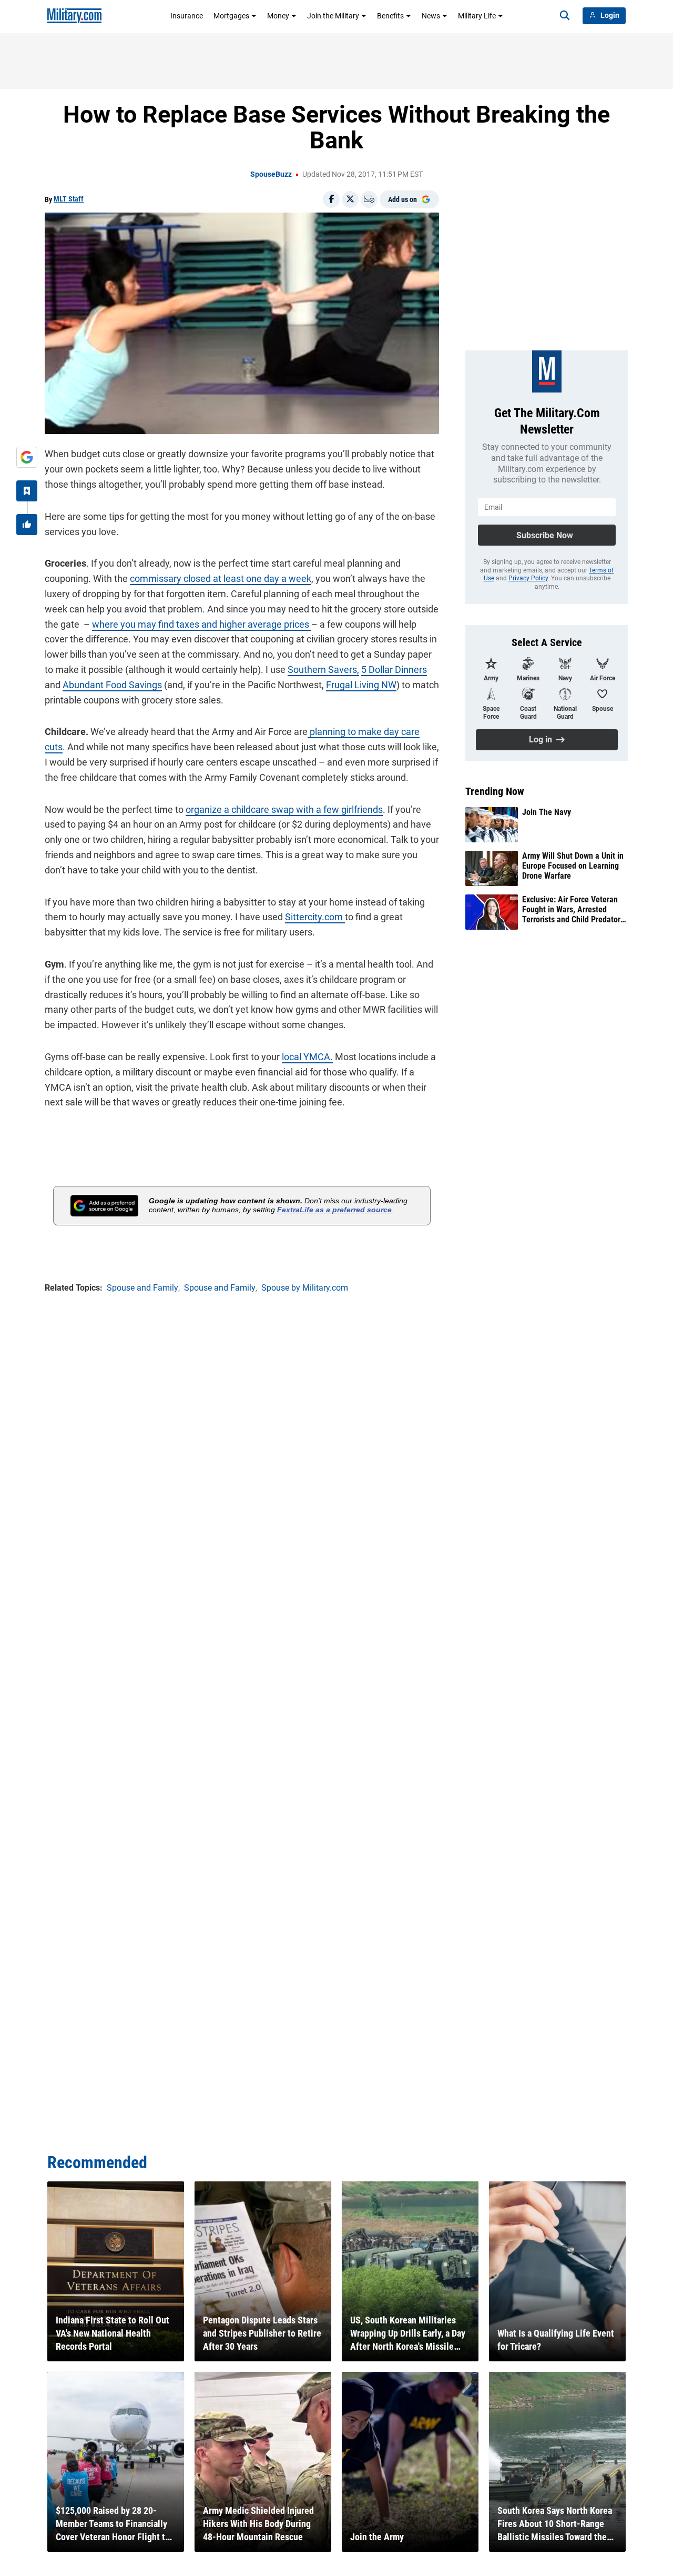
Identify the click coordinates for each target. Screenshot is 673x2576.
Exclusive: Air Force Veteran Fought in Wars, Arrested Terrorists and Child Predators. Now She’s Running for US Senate (574, 910)
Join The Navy (547, 812)
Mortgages (231, 16)
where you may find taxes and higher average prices (202, 624)
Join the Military (333, 16)
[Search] (565, 16)
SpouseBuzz (271, 174)
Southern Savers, (323, 670)
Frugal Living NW (361, 685)
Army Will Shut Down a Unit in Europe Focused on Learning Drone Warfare (573, 866)
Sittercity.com (315, 917)
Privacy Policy (528, 578)
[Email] (369, 199)
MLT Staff (69, 199)
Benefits (390, 16)
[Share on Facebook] (331, 199)
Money (278, 16)
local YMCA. (307, 1057)
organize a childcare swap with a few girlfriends (284, 809)
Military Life (477, 16)
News (431, 16)
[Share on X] (350, 199)
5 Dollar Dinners (394, 670)
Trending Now (495, 791)
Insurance (187, 16)
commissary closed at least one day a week (221, 578)
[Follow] (27, 491)
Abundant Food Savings (112, 685)
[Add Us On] (27, 457)
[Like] (27, 525)
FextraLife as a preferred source (334, 1210)
